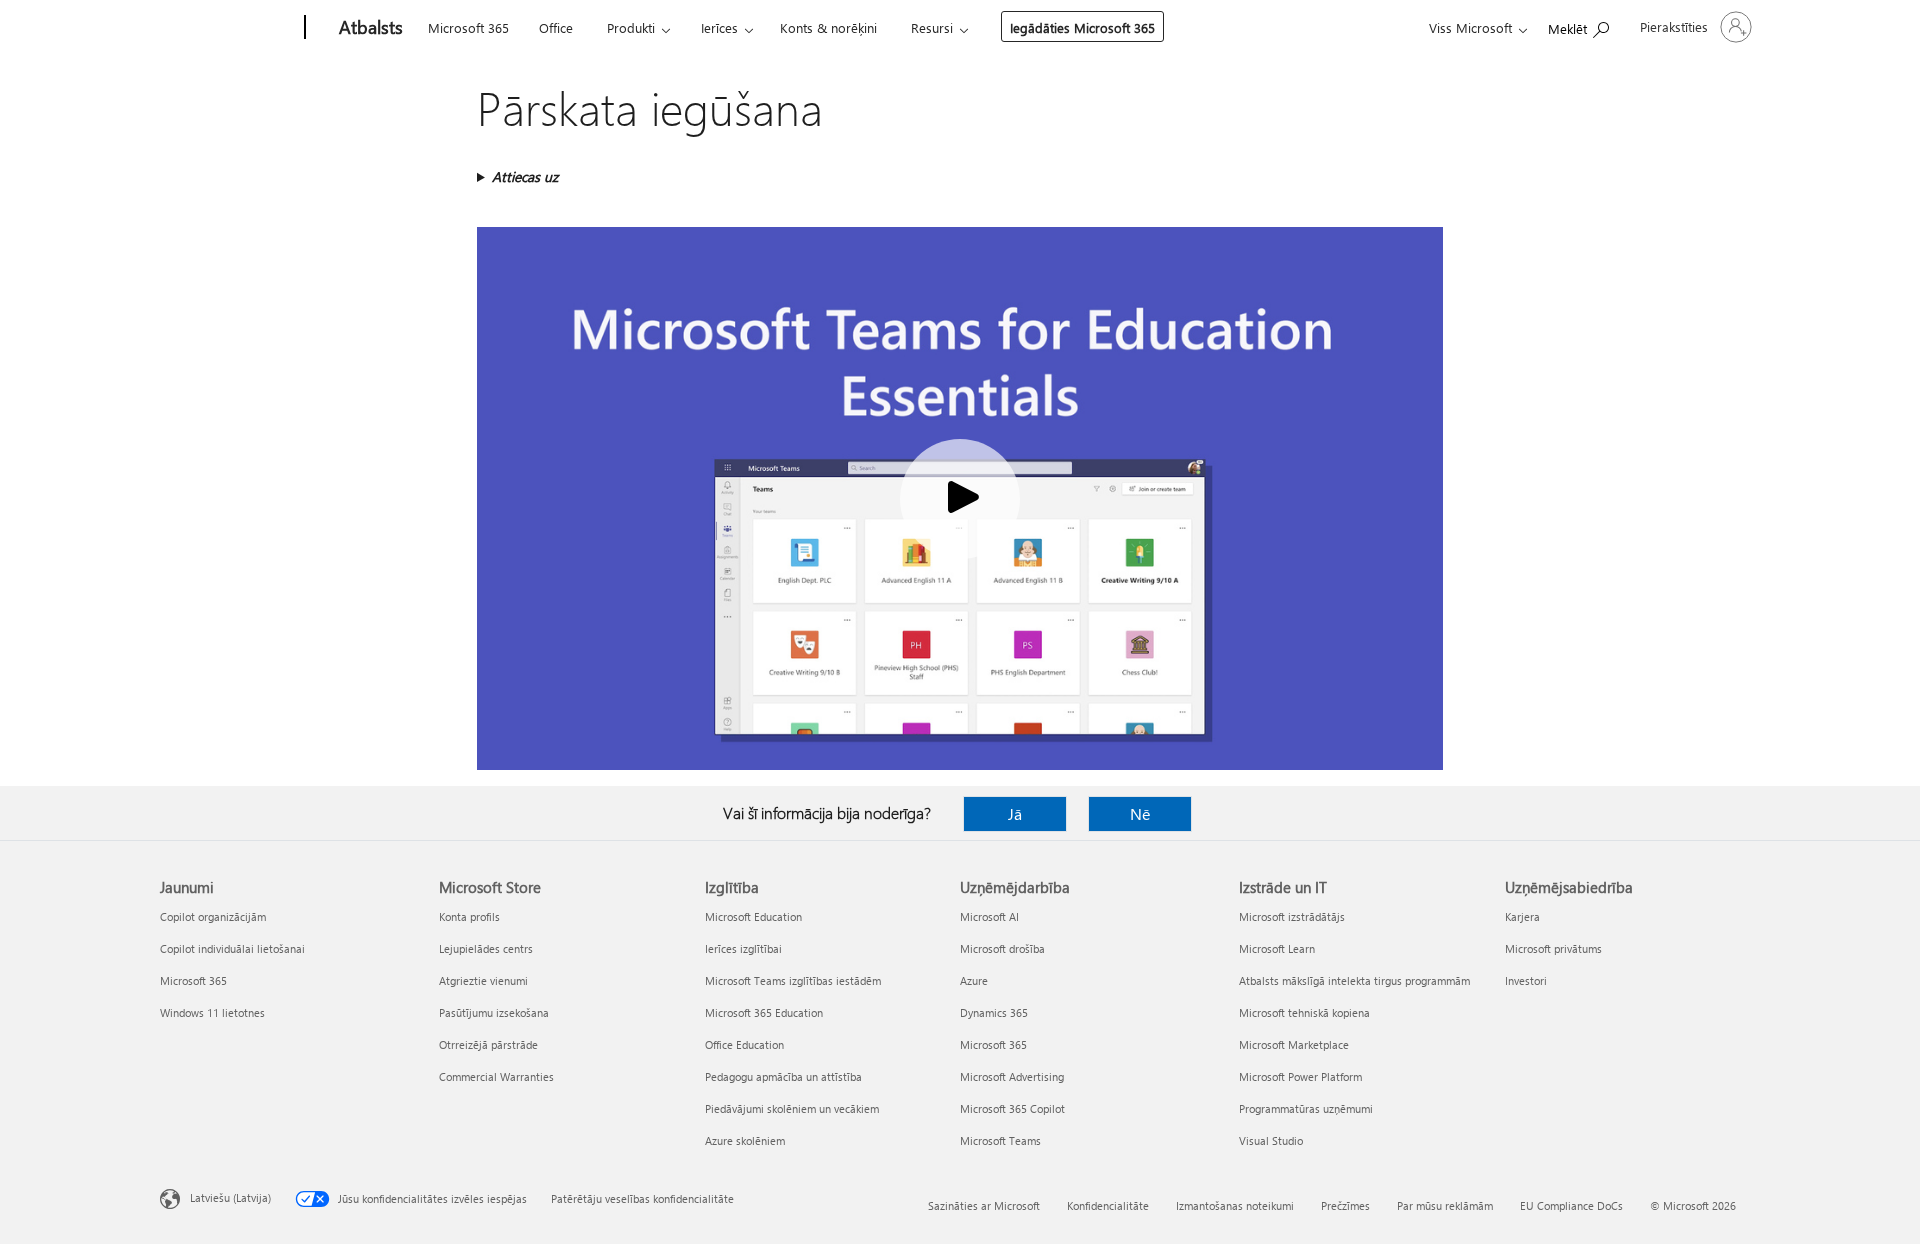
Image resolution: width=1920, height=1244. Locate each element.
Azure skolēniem (745, 1140)
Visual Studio (1271, 1140)
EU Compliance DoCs (1571, 1205)
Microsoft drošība (1002, 948)
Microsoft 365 (468, 27)
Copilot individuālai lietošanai (232, 948)
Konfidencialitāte (1108, 1205)
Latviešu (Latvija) (230, 1197)
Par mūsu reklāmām (1445, 1205)
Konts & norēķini (828, 27)
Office (556, 27)
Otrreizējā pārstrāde (488, 1044)
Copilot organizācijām (213, 916)
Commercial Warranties (496, 1076)
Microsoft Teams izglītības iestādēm (793, 980)
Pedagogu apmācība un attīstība (783, 1076)
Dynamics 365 (994, 1012)
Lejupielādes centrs (486, 948)
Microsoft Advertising (1012, 1076)
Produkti (631, 27)
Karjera (1522, 916)
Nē (1140, 813)
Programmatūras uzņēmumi (1306, 1108)
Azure (974, 980)
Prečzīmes (1345, 1205)
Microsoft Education (753, 916)
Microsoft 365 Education (764, 1012)
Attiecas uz (525, 176)
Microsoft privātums (1553, 948)
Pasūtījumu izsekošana (494, 1012)
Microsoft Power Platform (1300, 1076)
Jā (1015, 813)
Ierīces (719, 27)
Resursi (932, 27)
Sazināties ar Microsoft (984, 1205)
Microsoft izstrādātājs (1292, 916)
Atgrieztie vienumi (483, 980)
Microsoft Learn (1277, 948)
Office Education (744, 1044)
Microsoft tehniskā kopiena (1304, 1012)
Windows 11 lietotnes (212, 1012)
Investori (1526, 980)
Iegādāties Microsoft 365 (1082, 27)
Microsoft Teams (1000, 1140)
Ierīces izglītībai (743, 948)
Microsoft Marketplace (1294, 1044)
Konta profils (469, 916)
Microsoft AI (989, 916)
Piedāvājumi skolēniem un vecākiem (792, 1108)
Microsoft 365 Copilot (1012, 1108)
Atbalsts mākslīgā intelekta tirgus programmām (1354, 980)
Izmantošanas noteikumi (1235, 1205)
